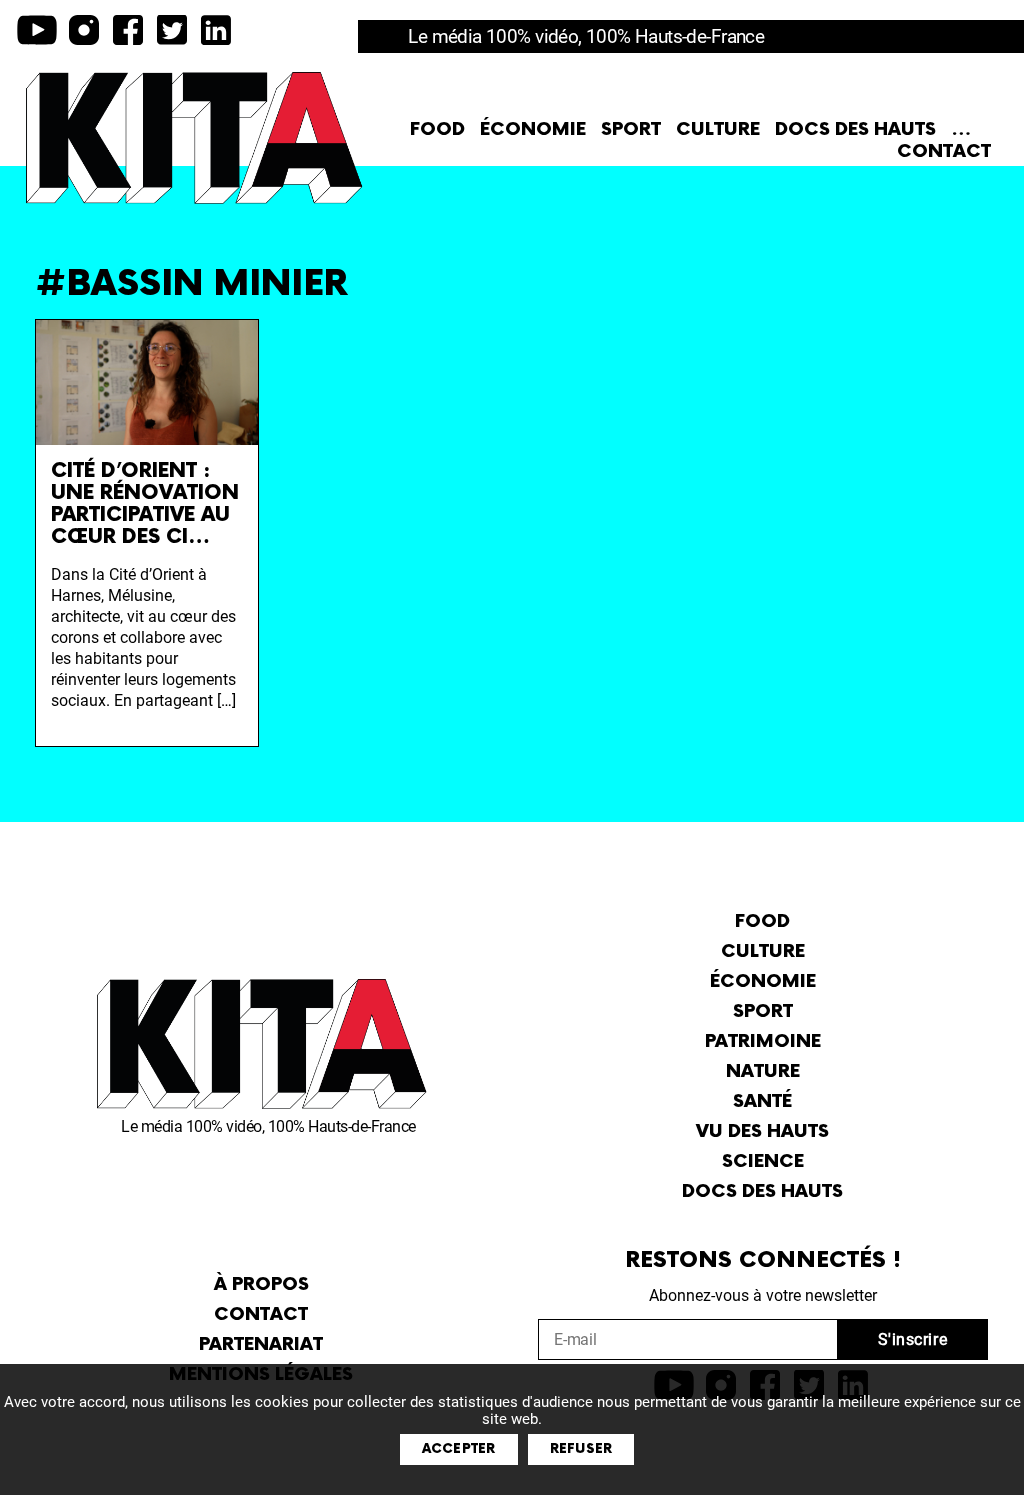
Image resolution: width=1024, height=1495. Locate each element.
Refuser (581, 1449)
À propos (261, 1284)
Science (763, 1161)
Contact (944, 151)
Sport (631, 129)
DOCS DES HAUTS (855, 129)
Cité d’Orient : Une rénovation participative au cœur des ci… (145, 504)
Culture (718, 129)
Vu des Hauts (762, 1131)
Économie (533, 129)
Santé (762, 1101)
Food (437, 129)
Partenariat (261, 1344)
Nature (763, 1071)
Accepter (459, 1449)
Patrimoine (763, 1041)
